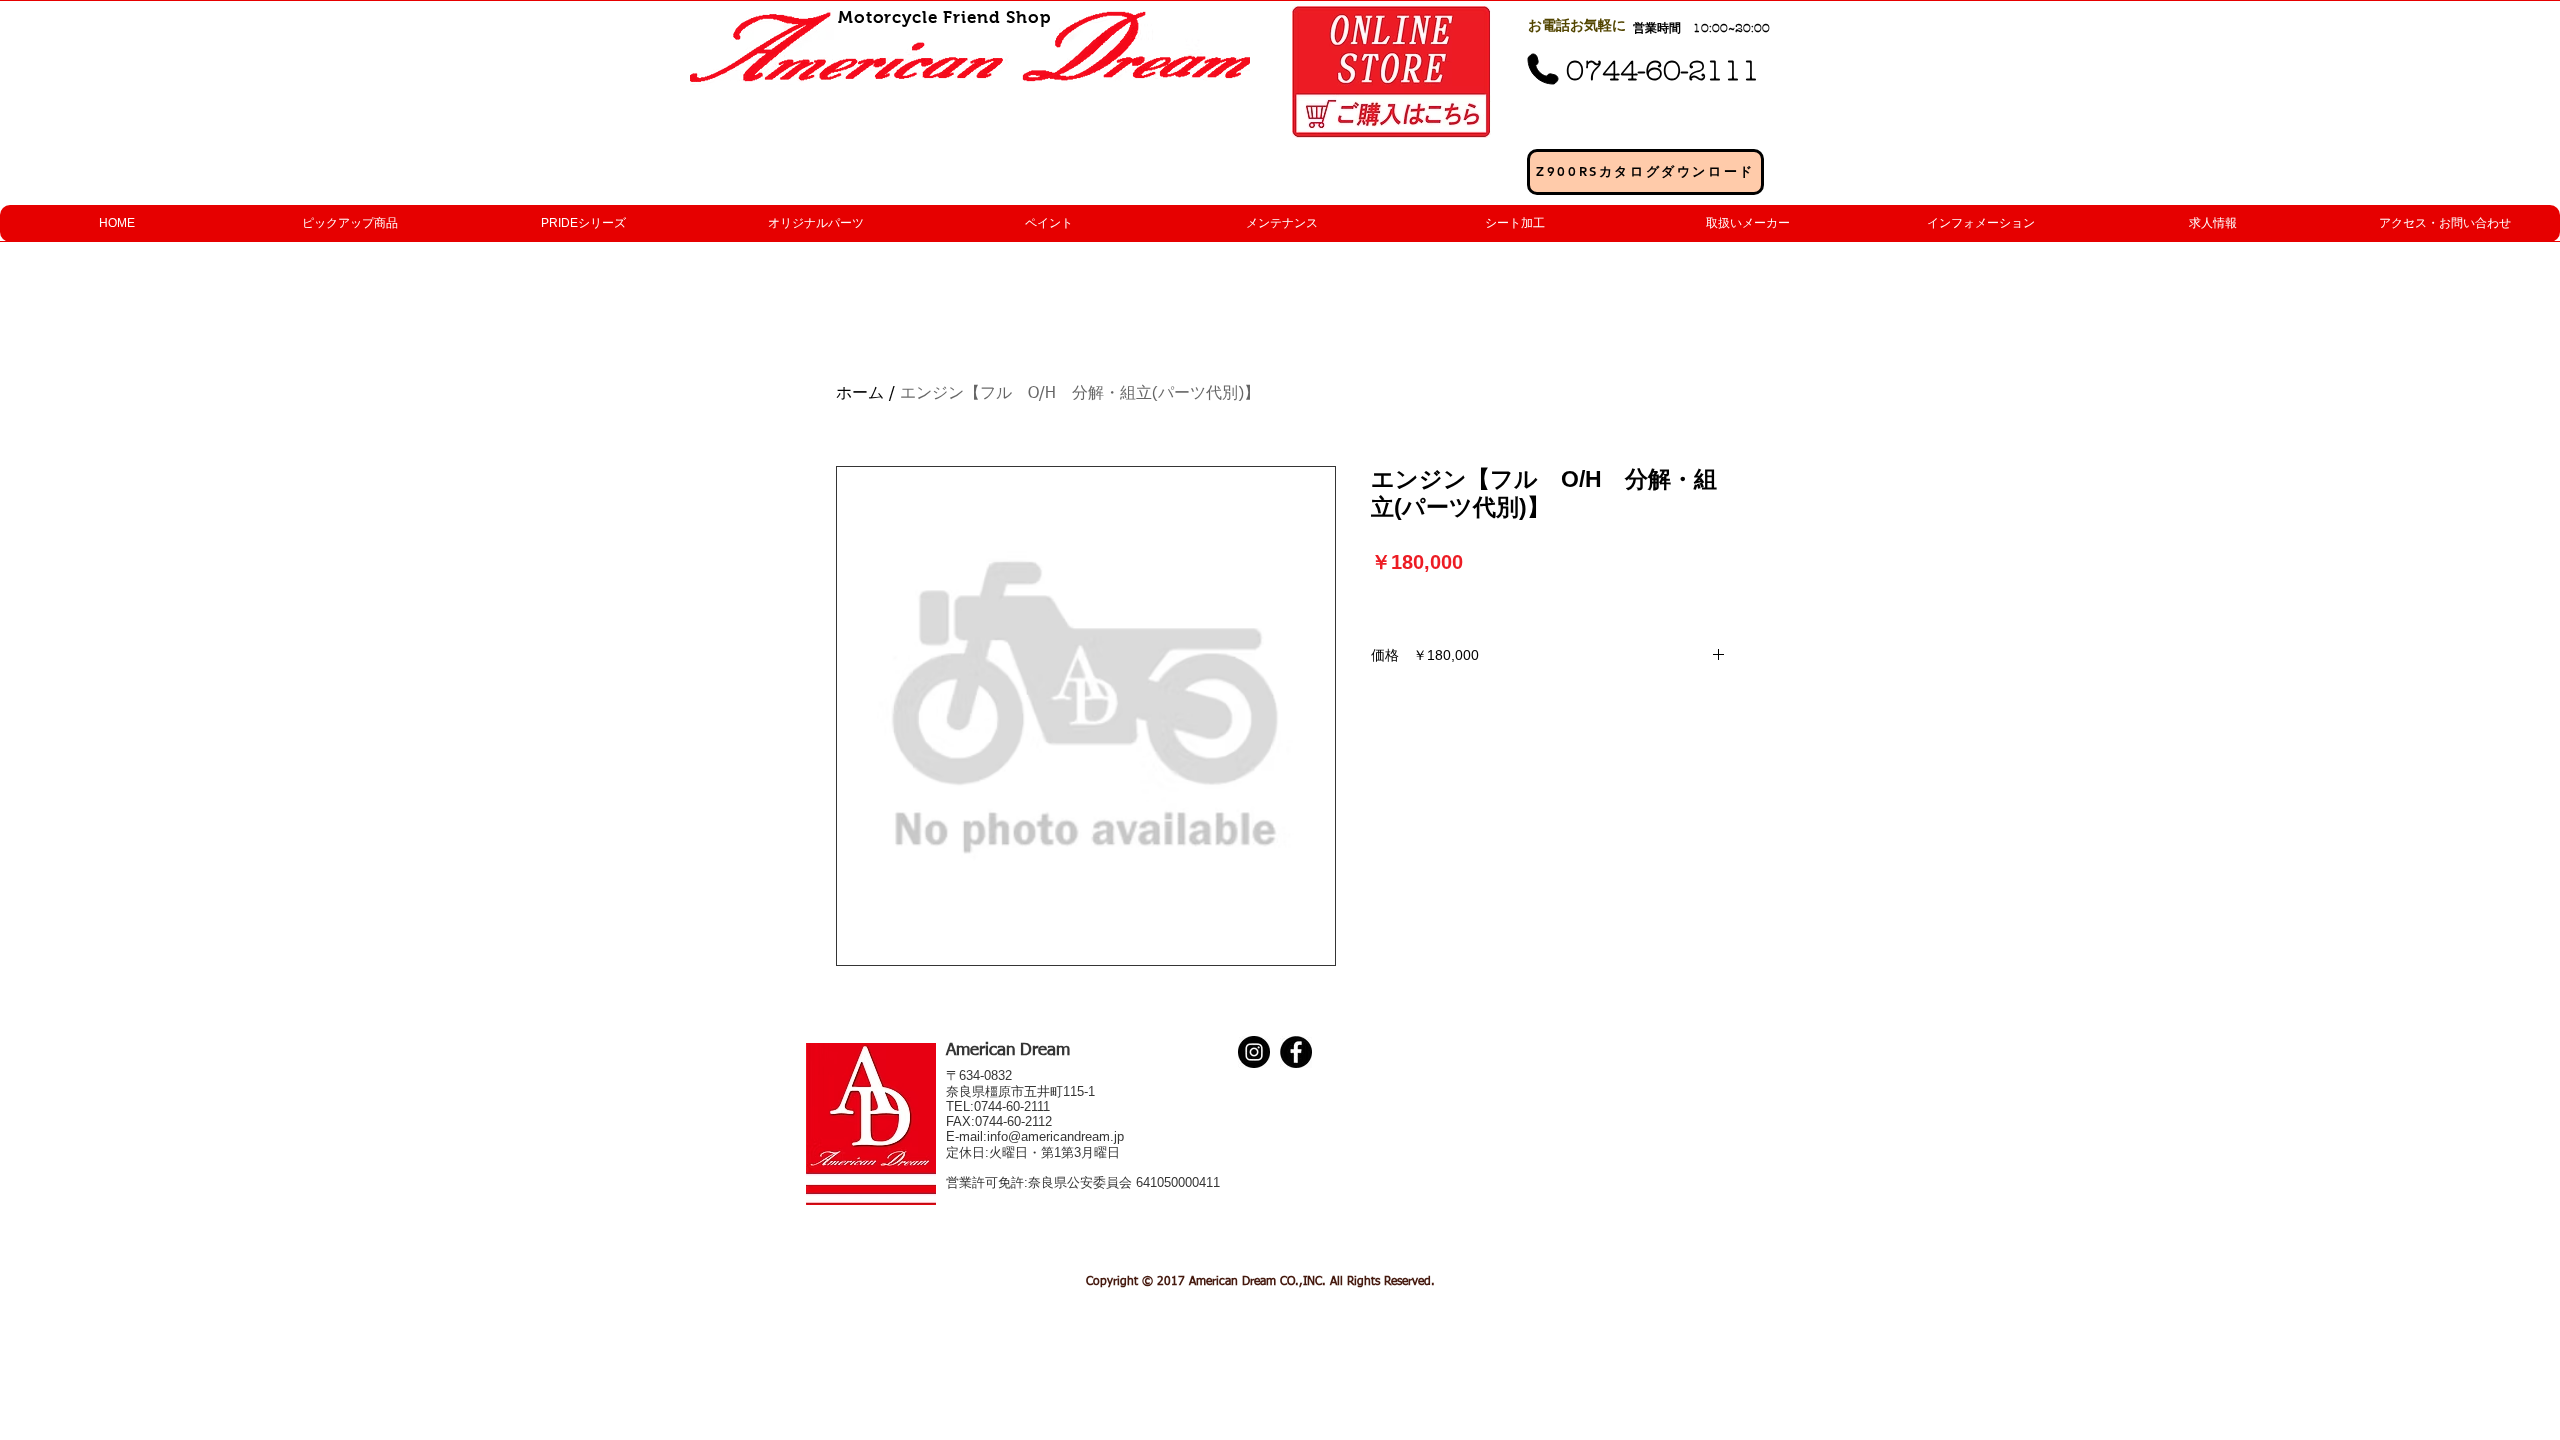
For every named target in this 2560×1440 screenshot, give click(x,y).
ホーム (860, 394)
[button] (349, 223)
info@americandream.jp (1055, 1136)
